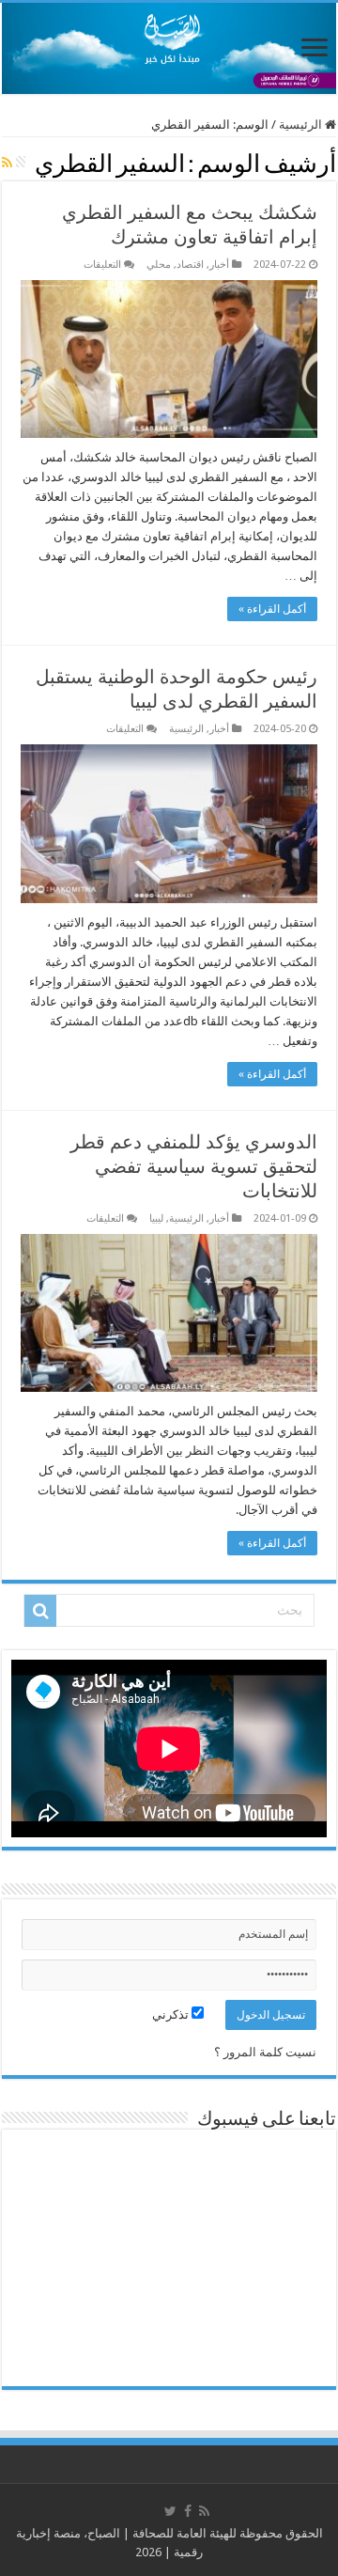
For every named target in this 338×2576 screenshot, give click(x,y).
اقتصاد (190, 265)
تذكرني (172, 2014)
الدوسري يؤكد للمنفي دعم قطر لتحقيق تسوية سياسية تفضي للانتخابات (194, 1166)
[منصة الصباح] (169, 48)
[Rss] (204, 2511)
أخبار (219, 265)
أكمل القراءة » (272, 609)
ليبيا (156, 1218)
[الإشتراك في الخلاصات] (7, 163)
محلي (159, 265)
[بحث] (40, 1611)
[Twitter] (170, 2511)
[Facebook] (188, 2511)
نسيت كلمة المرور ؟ (265, 2052)
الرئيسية (302, 125)
